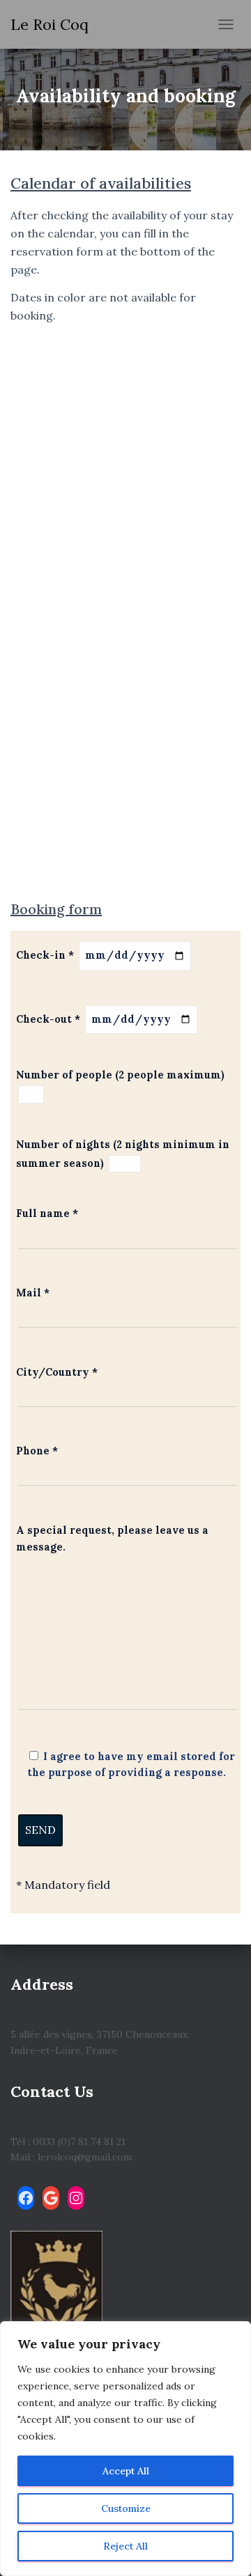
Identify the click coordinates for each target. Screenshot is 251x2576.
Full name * (47, 1214)
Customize (126, 2508)
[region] (125, 2449)
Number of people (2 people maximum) (120, 1075)
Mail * (33, 1293)
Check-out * (50, 1019)
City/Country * (57, 1372)
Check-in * (46, 955)
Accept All (126, 2471)
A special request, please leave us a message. (112, 1538)
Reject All (125, 2546)
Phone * (37, 1451)
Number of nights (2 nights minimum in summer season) (123, 1154)
